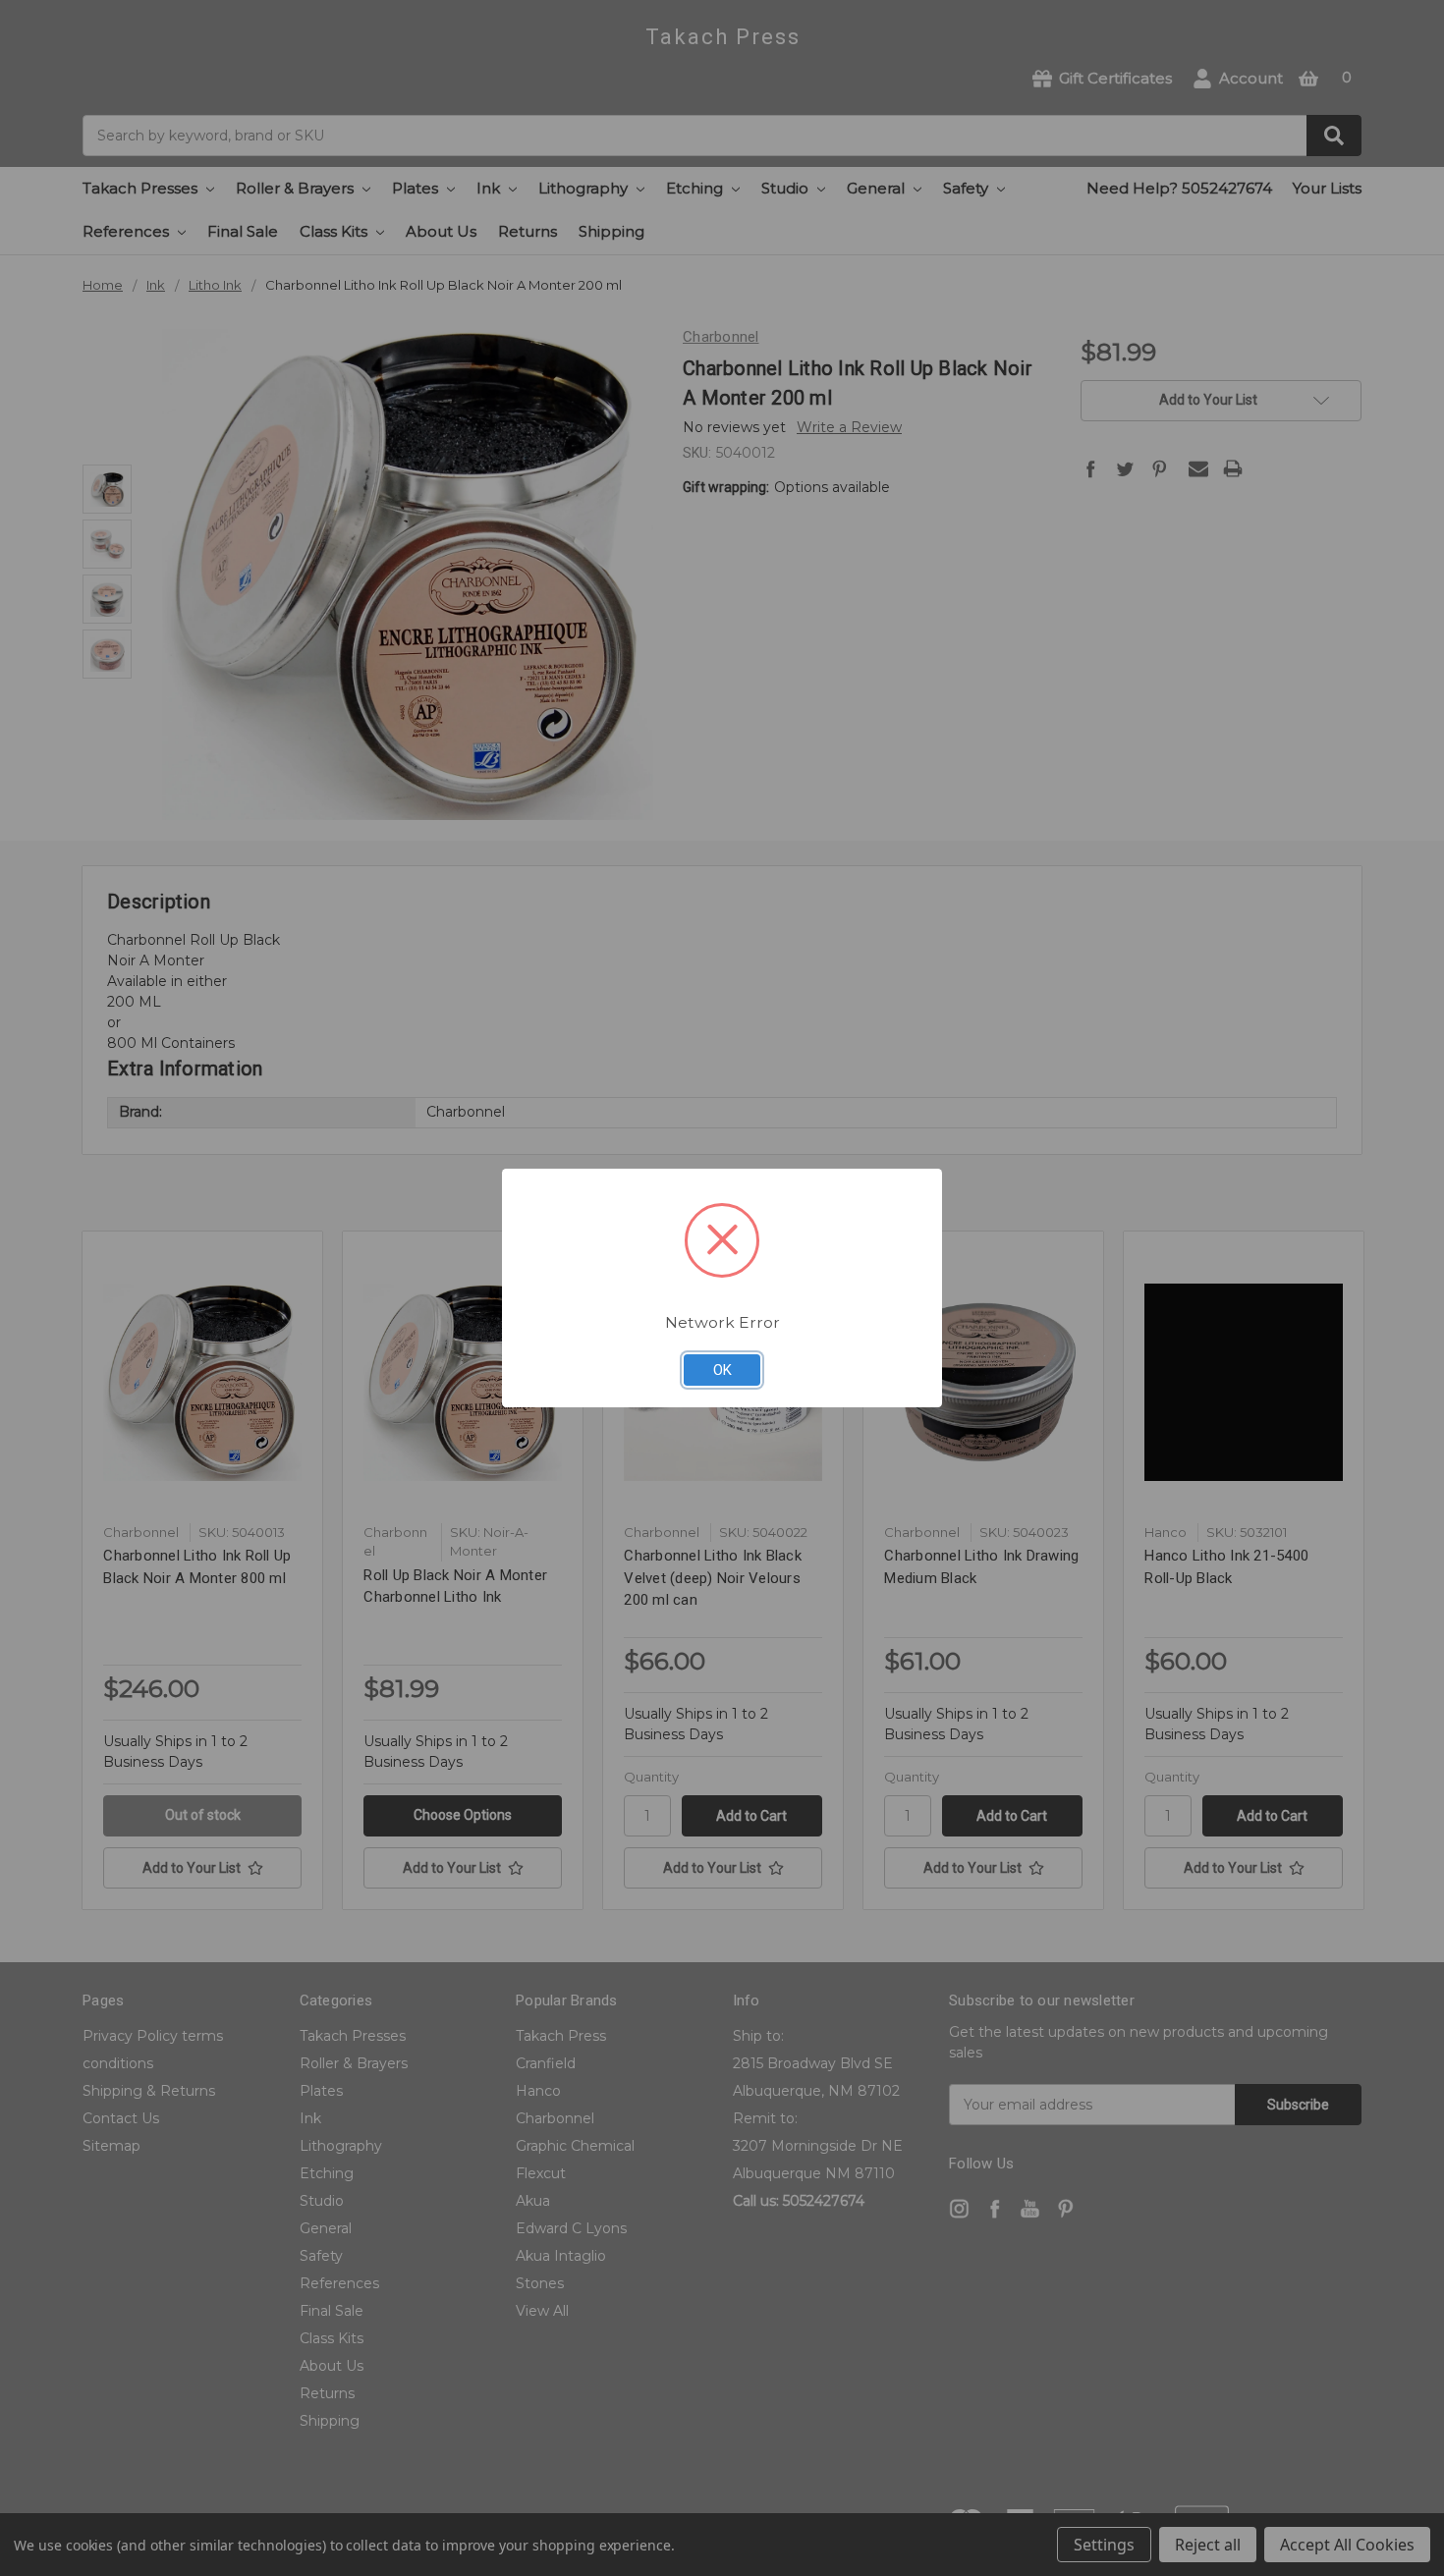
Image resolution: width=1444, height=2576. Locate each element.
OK (722, 1370)
